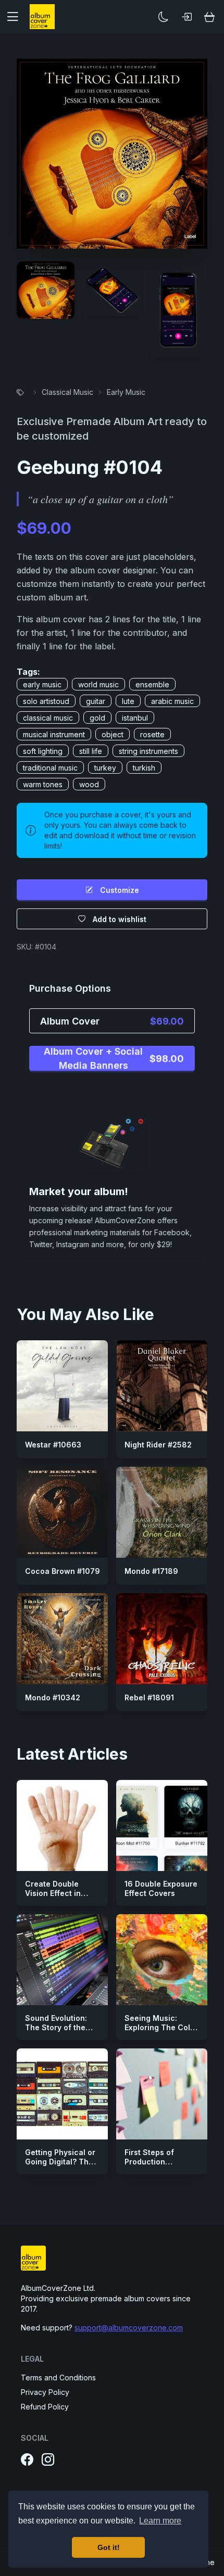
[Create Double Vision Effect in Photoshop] (62, 1825)
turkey (105, 768)
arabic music (172, 701)
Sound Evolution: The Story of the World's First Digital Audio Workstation (61, 2032)
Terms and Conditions (58, 2378)
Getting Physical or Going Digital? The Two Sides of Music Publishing (61, 2166)
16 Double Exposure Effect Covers (161, 1888)
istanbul (135, 718)
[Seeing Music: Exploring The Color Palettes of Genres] (162, 1960)
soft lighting (43, 751)
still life (91, 751)
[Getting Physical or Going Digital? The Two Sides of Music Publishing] (62, 2094)
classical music (48, 718)
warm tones (43, 784)
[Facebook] (27, 2460)
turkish (144, 768)
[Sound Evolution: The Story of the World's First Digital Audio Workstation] (62, 1960)
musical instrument (54, 734)
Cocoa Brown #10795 (65, 1571)
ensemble (152, 684)
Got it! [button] (109, 2547)
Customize (120, 890)
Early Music (126, 392)
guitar (96, 701)
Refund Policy (45, 2407)
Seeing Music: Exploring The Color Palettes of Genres (161, 2027)
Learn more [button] (160, 2521)
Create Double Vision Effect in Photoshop (53, 1893)
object (113, 734)
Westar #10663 (53, 1445)
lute (128, 701)
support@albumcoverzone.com (129, 2328)
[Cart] (209, 17)
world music (98, 684)
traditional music (50, 768)
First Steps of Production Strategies (149, 2161)
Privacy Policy (45, 2392)
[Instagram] (48, 2460)
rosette (152, 734)
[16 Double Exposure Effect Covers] (162, 1825)
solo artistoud (46, 701)
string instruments (148, 751)
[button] (17, 17)
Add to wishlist (120, 919)
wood (89, 784)
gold (97, 718)
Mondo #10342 (53, 1697)
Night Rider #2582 (158, 1445)
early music (42, 684)
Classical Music (67, 392)
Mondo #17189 (151, 1571)
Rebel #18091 (149, 1697)
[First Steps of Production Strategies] (162, 2094)
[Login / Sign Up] (186, 17)
